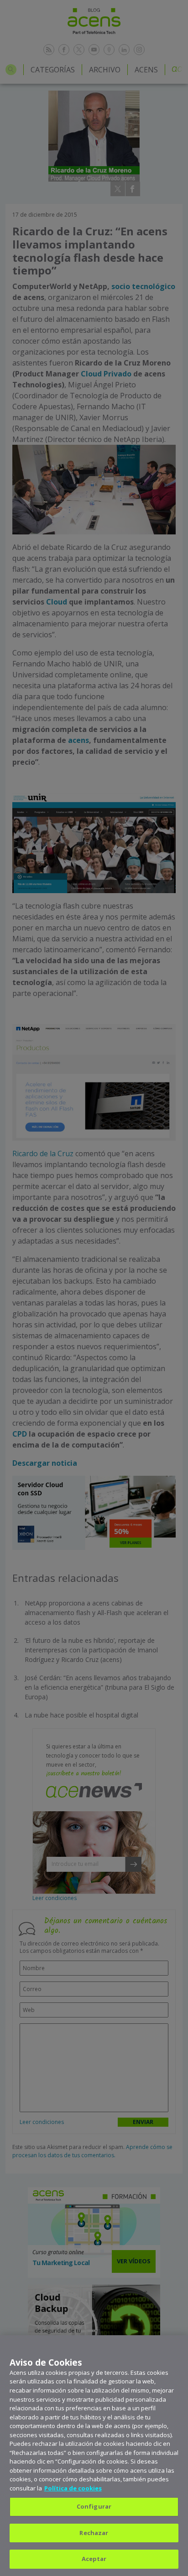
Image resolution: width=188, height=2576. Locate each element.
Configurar (94, 2506)
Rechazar (94, 2533)
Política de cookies (73, 2488)
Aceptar (94, 2559)
